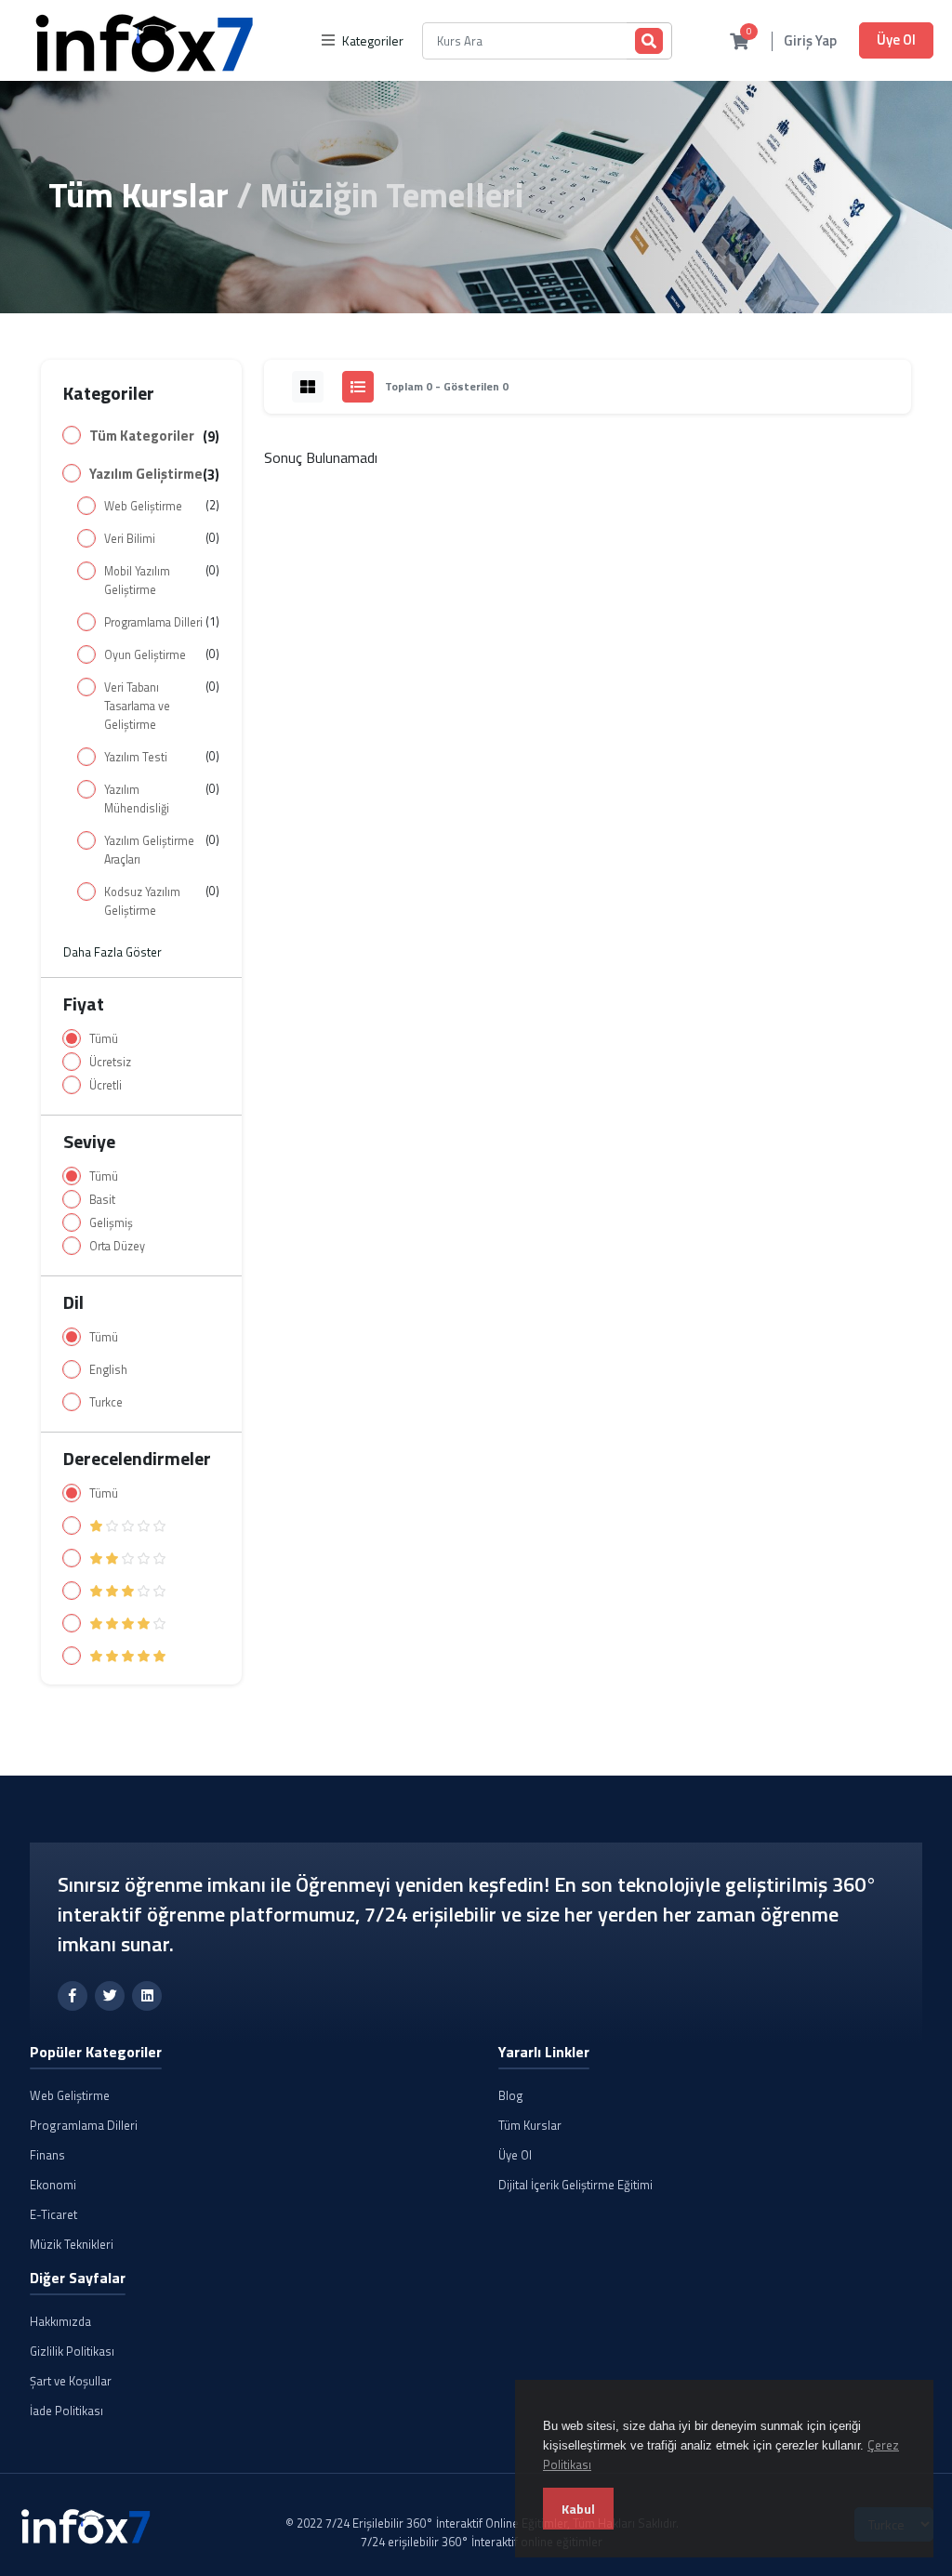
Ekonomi (53, 2185)
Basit (102, 1200)
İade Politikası (66, 2411)
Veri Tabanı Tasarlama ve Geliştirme (137, 706)
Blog (511, 2095)
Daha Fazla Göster (112, 952)
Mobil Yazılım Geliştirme (137, 581)
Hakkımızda (60, 2321)
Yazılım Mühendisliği (137, 799)
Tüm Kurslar (139, 194)
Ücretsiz (110, 1062)
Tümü (104, 1039)
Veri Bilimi (130, 539)
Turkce (106, 1402)
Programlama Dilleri (153, 622)
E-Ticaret (53, 2214)
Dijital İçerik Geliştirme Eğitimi (575, 2185)
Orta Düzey (117, 1246)
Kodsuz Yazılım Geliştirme (142, 901)
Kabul (578, 2509)
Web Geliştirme (143, 506)
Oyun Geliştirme (145, 655)
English (108, 1370)
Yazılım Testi (136, 757)
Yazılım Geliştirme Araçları (149, 850)
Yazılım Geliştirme (146, 474)
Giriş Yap (810, 41)
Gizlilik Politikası (72, 2351)
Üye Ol (896, 40)
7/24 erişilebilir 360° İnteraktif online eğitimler (482, 2542)
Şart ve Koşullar (71, 2381)
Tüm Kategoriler (142, 436)
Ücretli (106, 1085)
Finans (47, 2155)
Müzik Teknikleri (72, 2244)
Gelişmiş (111, 1223)
